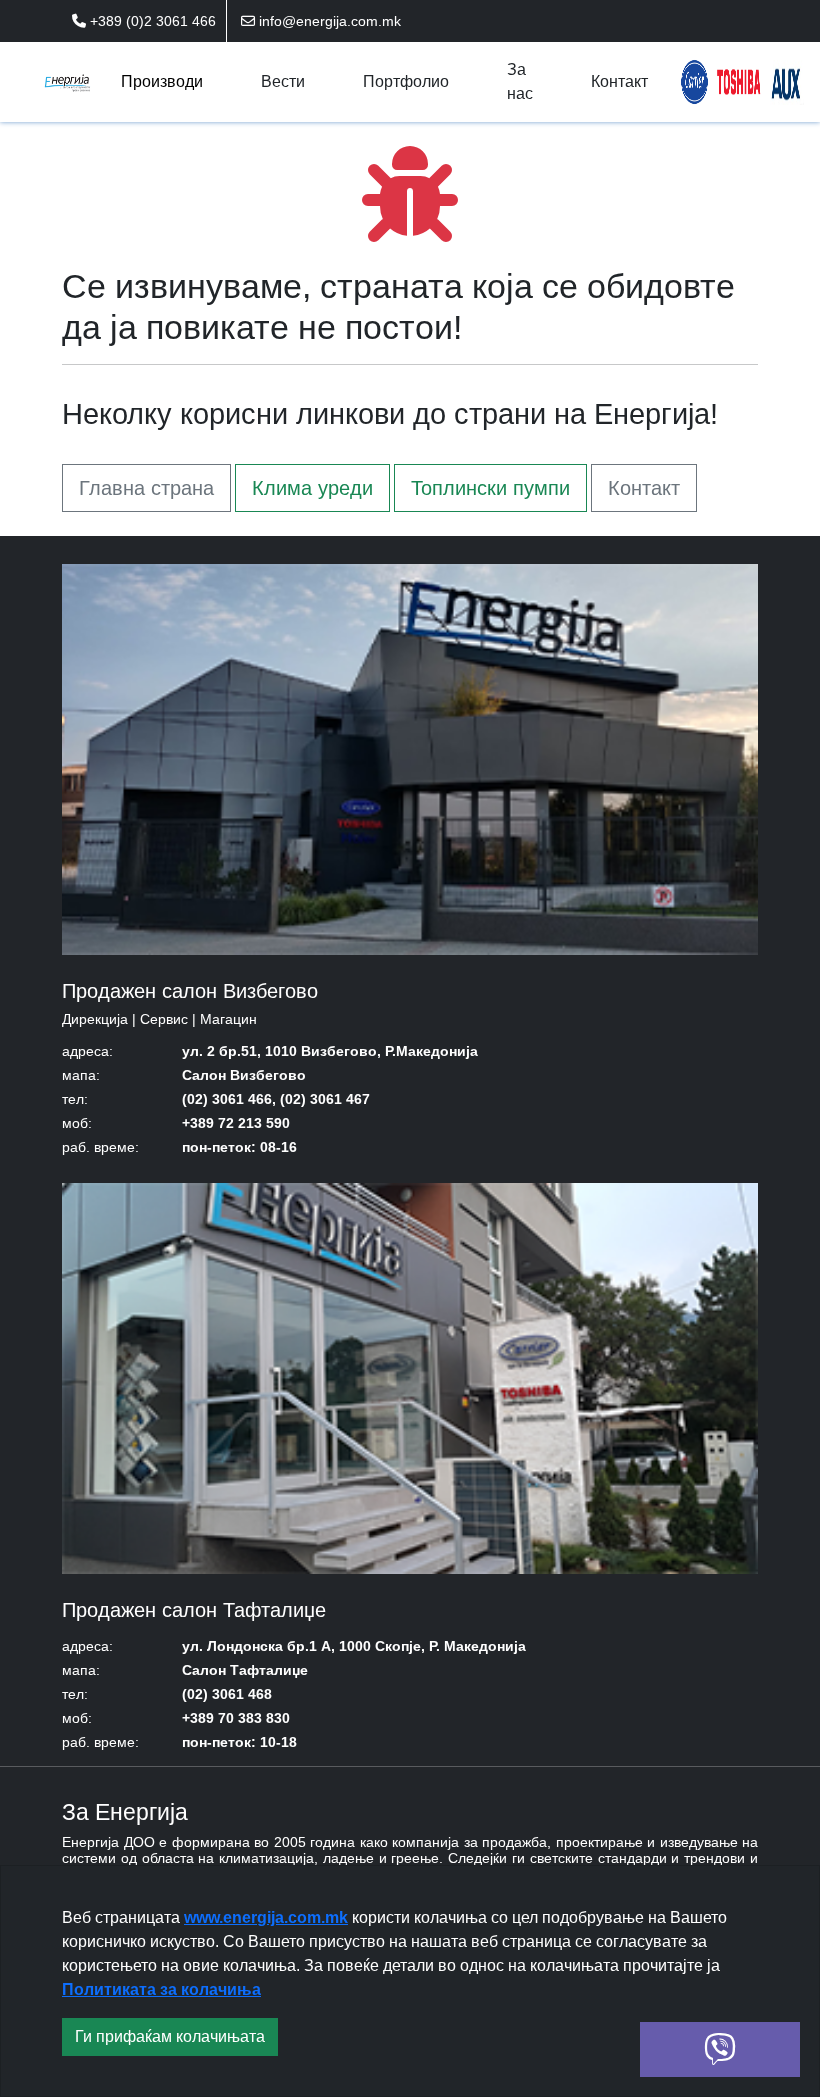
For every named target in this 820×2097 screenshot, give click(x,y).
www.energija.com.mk (266, 1917)
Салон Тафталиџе (245, 1670)
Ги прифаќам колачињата (170, 2036)
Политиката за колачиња (161, 1989)
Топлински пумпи (490, 488)
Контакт (644, 488)
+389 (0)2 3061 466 (151, 21)
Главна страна (146, 488)
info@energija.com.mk (328, 21)
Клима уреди (312, 488)
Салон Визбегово (244, 1075)
